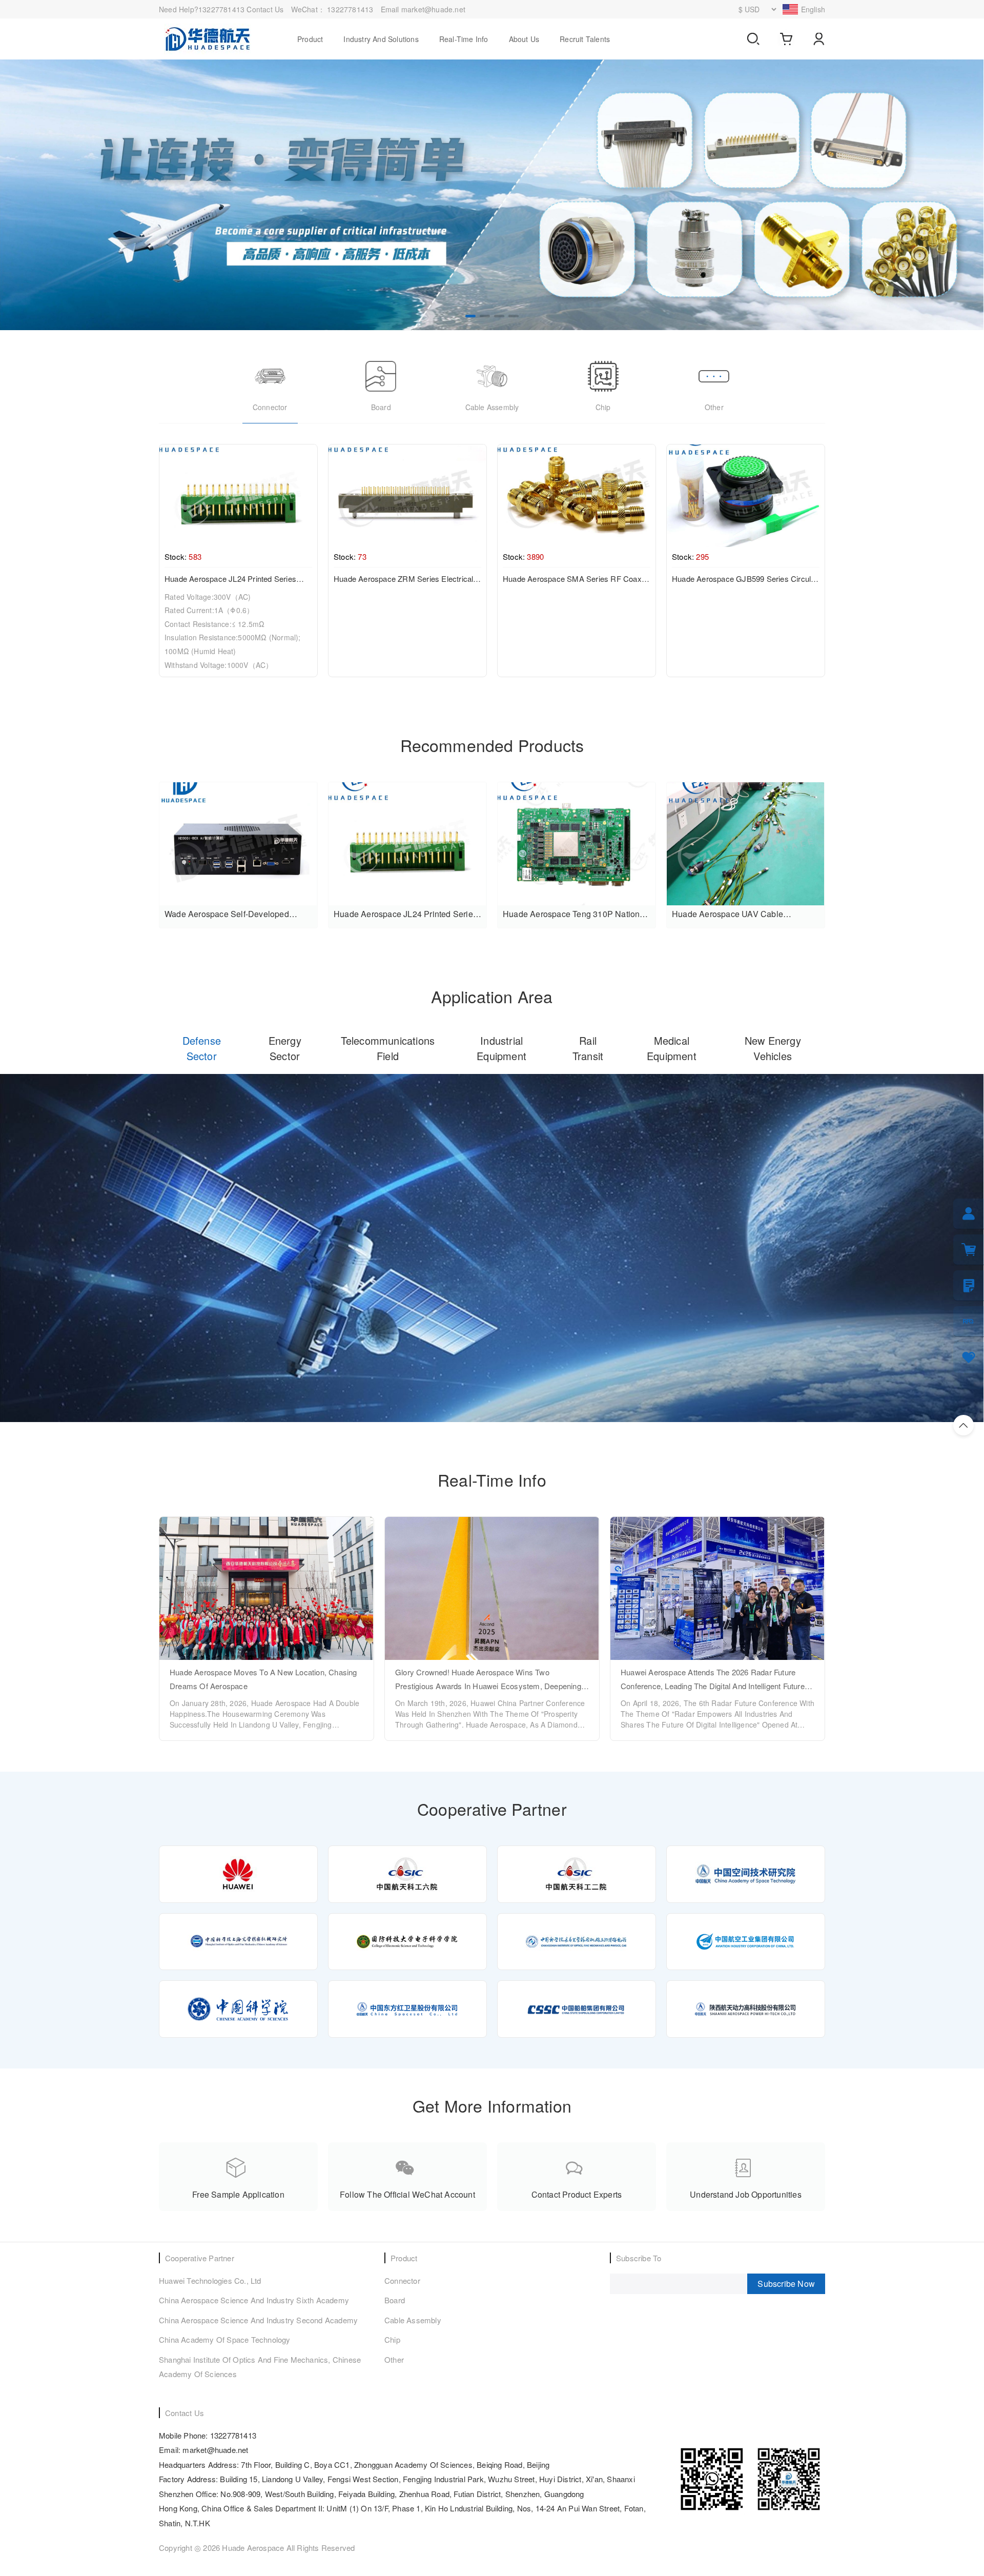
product (310, 39)
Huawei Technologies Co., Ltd (210, 2280)
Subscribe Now (786, 2284)
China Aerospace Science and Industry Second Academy (258, 2320)
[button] (470, 316)
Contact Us (265, 9)
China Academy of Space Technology (225, 2339)
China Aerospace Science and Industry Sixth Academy (254, 2300)
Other (394, 2359)
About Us (524, 39)
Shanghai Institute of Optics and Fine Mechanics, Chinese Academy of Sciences (260, 2367)
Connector (402, 2280)
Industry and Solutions (381, 39)
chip (392, 2339)
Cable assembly (413, 2320)
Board (395, 2300)
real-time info (464, 39)
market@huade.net (433, 9)
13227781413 (351, 9)
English (813, 9)
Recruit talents (585, 39)
